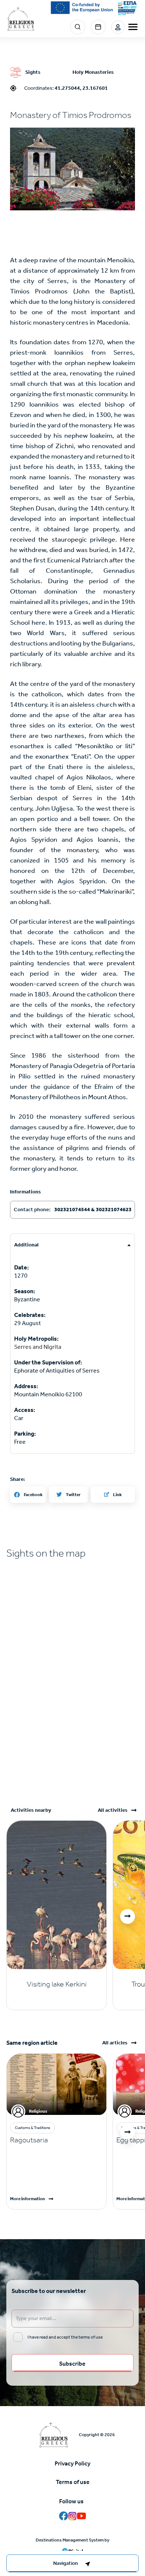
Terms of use (73, 2482)
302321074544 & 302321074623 (93, 1210)
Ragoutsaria (29, 2140)
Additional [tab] (26, 1245)
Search (78, 27)
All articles (115, 2043)
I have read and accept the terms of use (65, 2337)
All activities (113, 1810)
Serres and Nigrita (38, 1347)
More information (28, 2199)
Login (118, 27)
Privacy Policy (72, 2463)
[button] (72, 169)
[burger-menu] (133, 27)
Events (98, 27)
